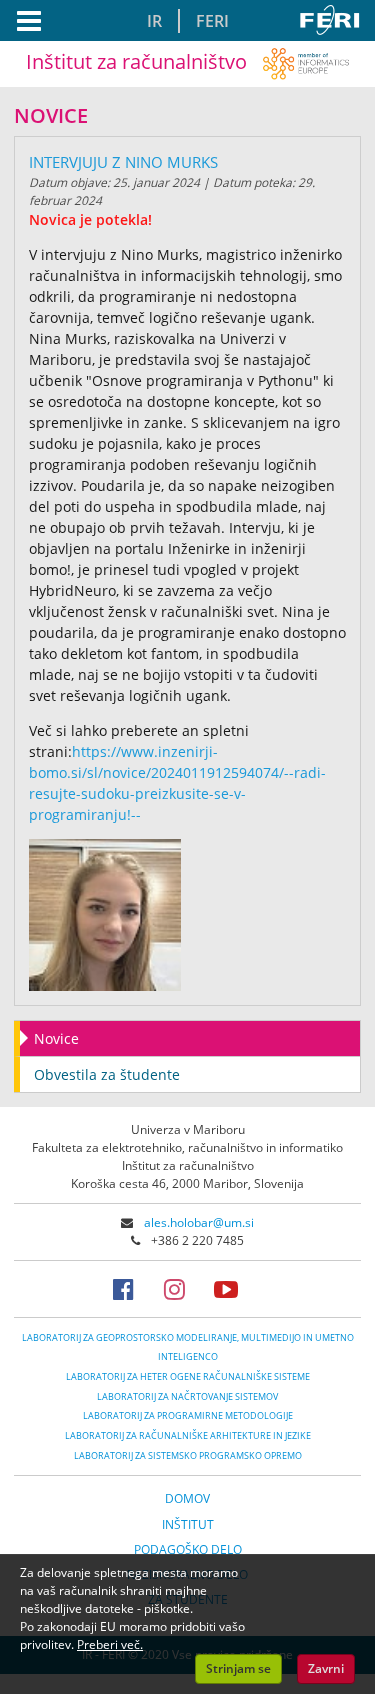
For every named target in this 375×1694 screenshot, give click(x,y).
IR (154, 21)
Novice (56, 1038)
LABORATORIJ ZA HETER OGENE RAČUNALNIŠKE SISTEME (188, 1376)
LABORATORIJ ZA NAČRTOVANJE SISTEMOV (187, 1396)
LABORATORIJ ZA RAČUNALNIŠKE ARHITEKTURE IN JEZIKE (188, 1435)
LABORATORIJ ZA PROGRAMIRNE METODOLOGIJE (188, 1415)
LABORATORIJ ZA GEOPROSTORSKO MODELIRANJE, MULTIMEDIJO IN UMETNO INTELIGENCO (188, 1347)
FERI (212, 21)
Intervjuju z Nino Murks (123, 162)
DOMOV (187, 1498)
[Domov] (333, 20)
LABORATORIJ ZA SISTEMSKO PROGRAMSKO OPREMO (188, 1455)
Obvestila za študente (107, 1074)
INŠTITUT (188, 1524)
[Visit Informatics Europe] (306, 61)
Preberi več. (110, 1644)
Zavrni (326, 1668)
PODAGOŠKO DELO (188, 1549)
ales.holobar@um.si (199, 1222)
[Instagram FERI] (186, 1288)
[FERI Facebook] (135, 1288)
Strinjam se (238, 1668)
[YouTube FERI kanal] (238, 1288)
